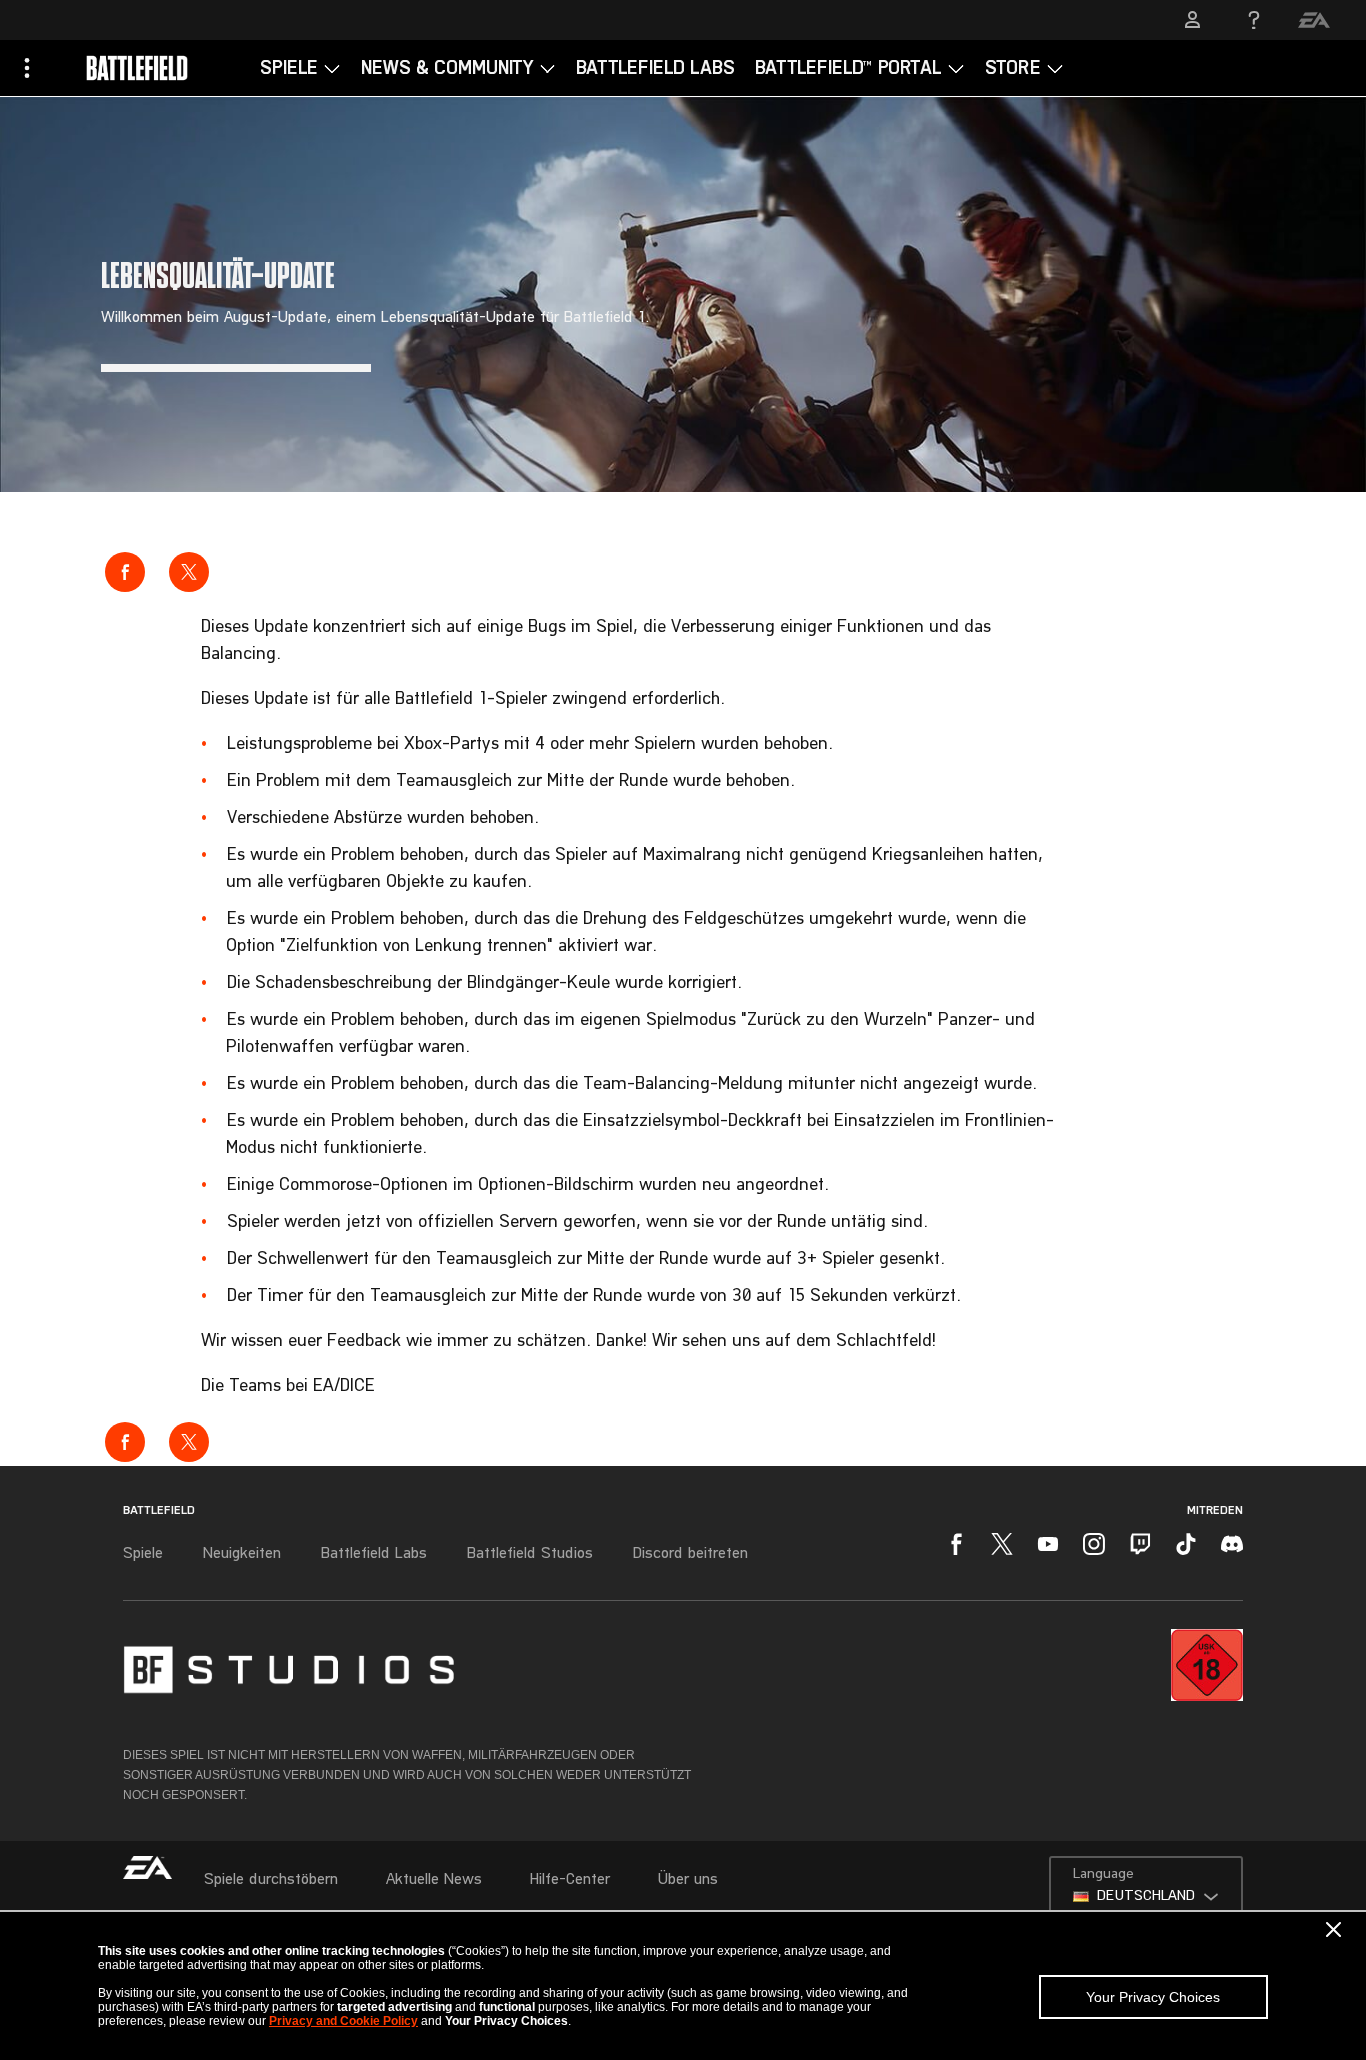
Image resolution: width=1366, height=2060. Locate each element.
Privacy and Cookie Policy (343, 2021)
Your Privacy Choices (1153, 1997)
